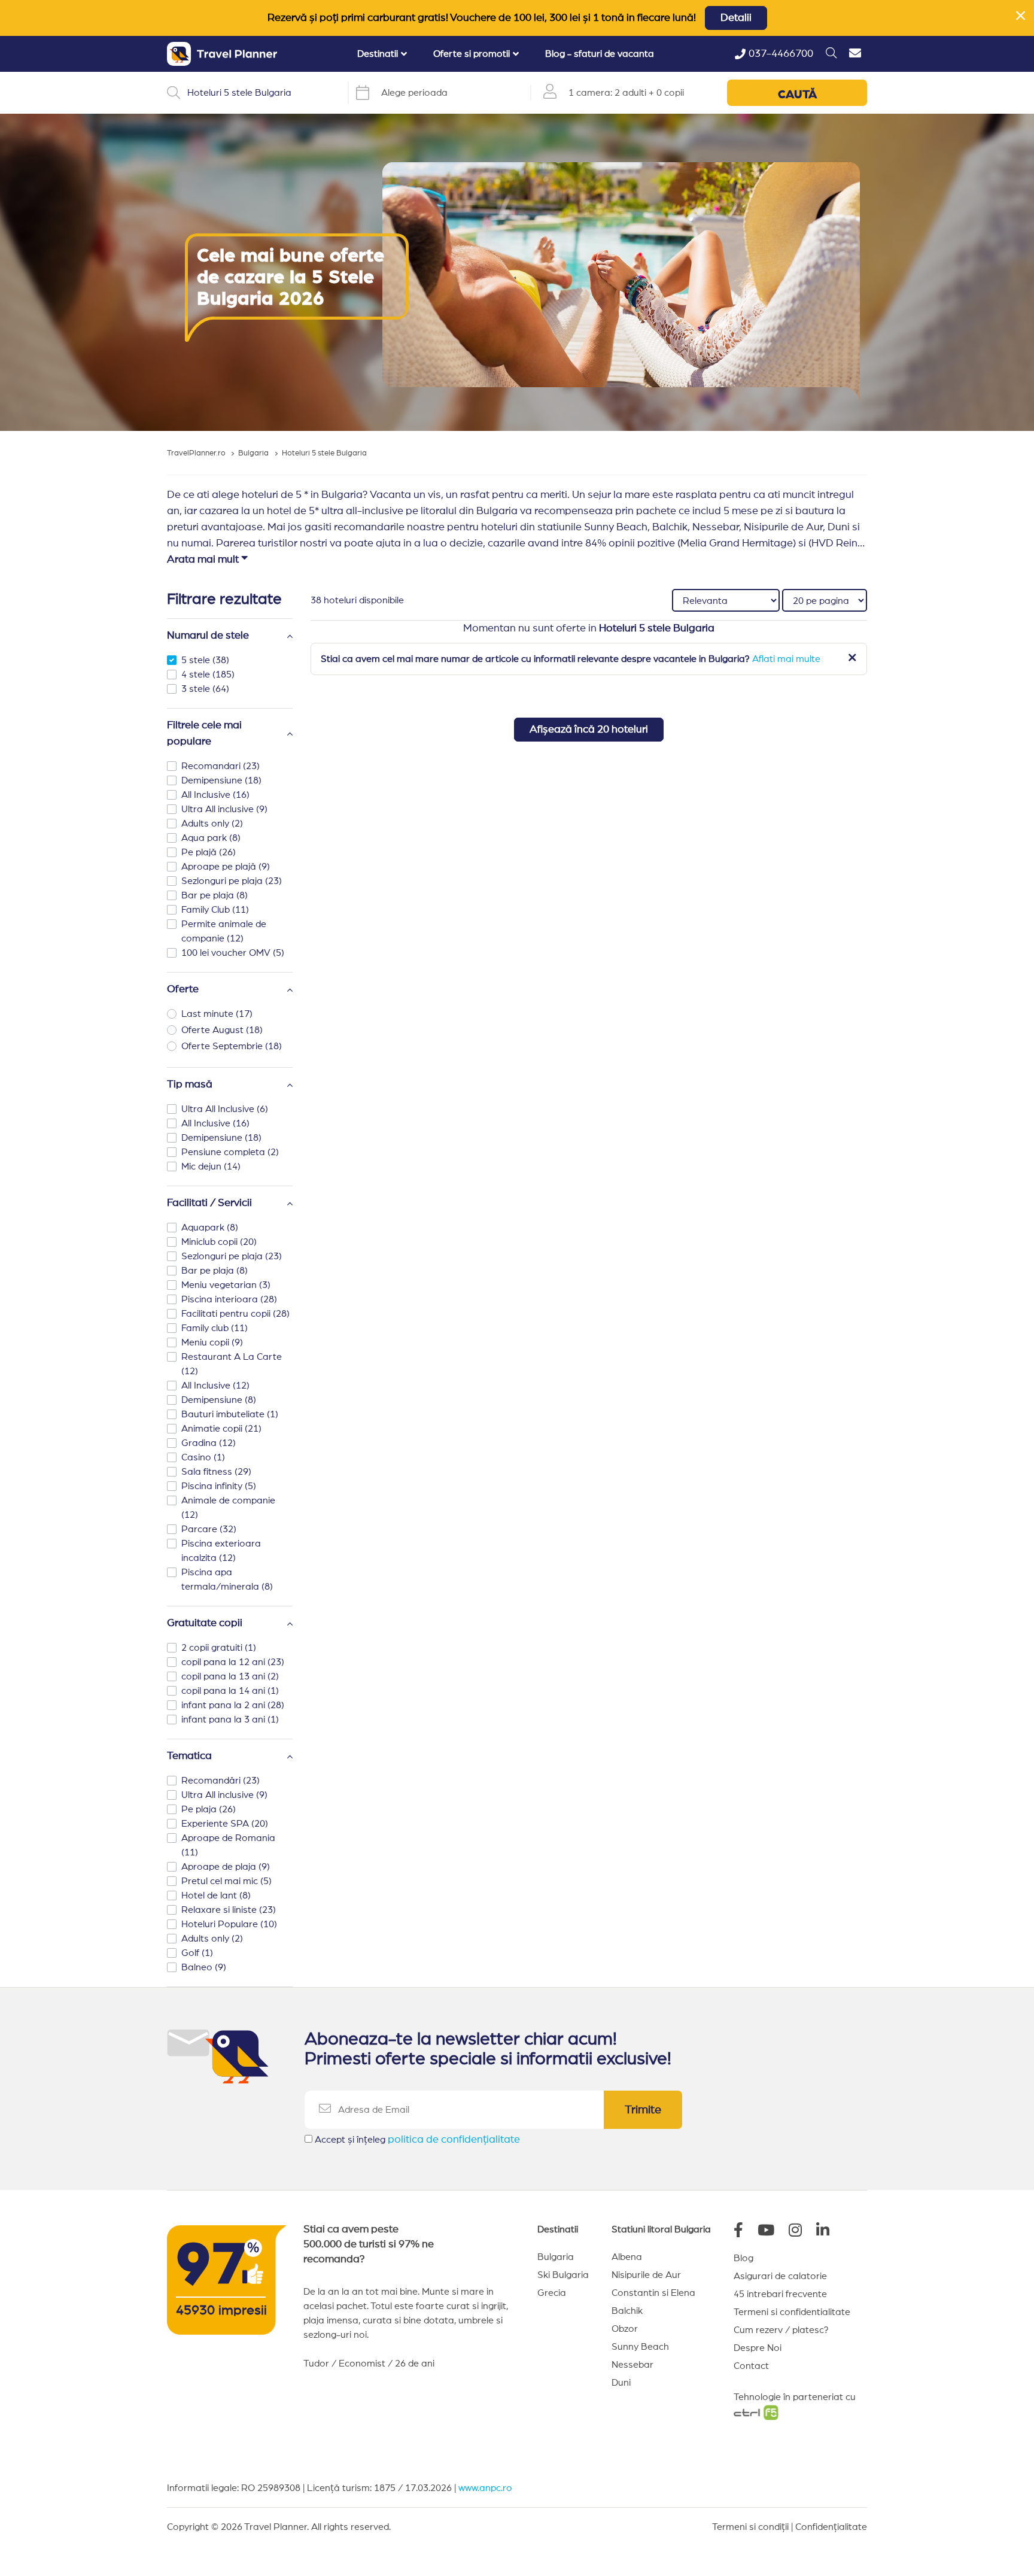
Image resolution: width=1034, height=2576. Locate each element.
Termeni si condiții (750, 2527)
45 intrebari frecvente (780, 2294)
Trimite (643, 2110)
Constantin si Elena (653, 2293)
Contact (751, 2366)
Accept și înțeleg (417, 2140)
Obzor (625, 2329)
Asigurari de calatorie (780, 2276)
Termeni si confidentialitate (792, 2312)
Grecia (552, 2293)
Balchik (627, 2311)
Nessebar (632, 2365)
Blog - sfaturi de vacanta (600, 54)
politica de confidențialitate (454, 2140)
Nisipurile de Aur (646, 2275)
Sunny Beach (640, 2347)
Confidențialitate (831, 2527)
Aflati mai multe (786, 659)
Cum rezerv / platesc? (781, 2330)
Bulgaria (556, 2257)
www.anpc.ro (485, 2488)
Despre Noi (758, 2348)
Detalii (736, 18)
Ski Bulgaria (563, 2275)
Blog (743, 2258)
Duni (621, 2383)
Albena (627, 2257)
